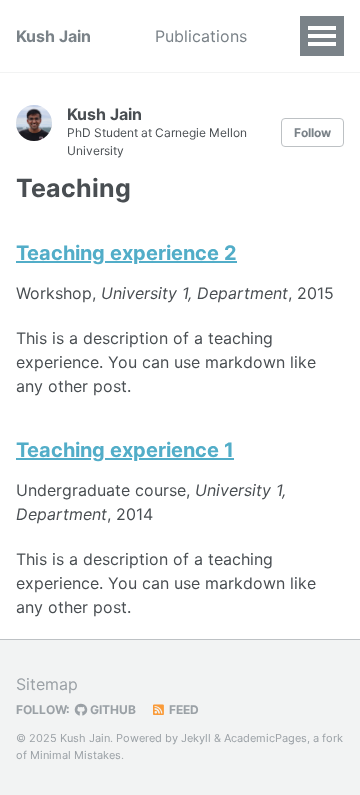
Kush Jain (53, 36)
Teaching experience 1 (125, 450)
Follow (312, 132)
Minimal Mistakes (75, 755)
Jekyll (196, 738)
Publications (201, 36)
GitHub (111, 709)
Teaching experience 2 (126, 253)
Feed (182, 709)
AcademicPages (265, 738)
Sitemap (47, 684)
